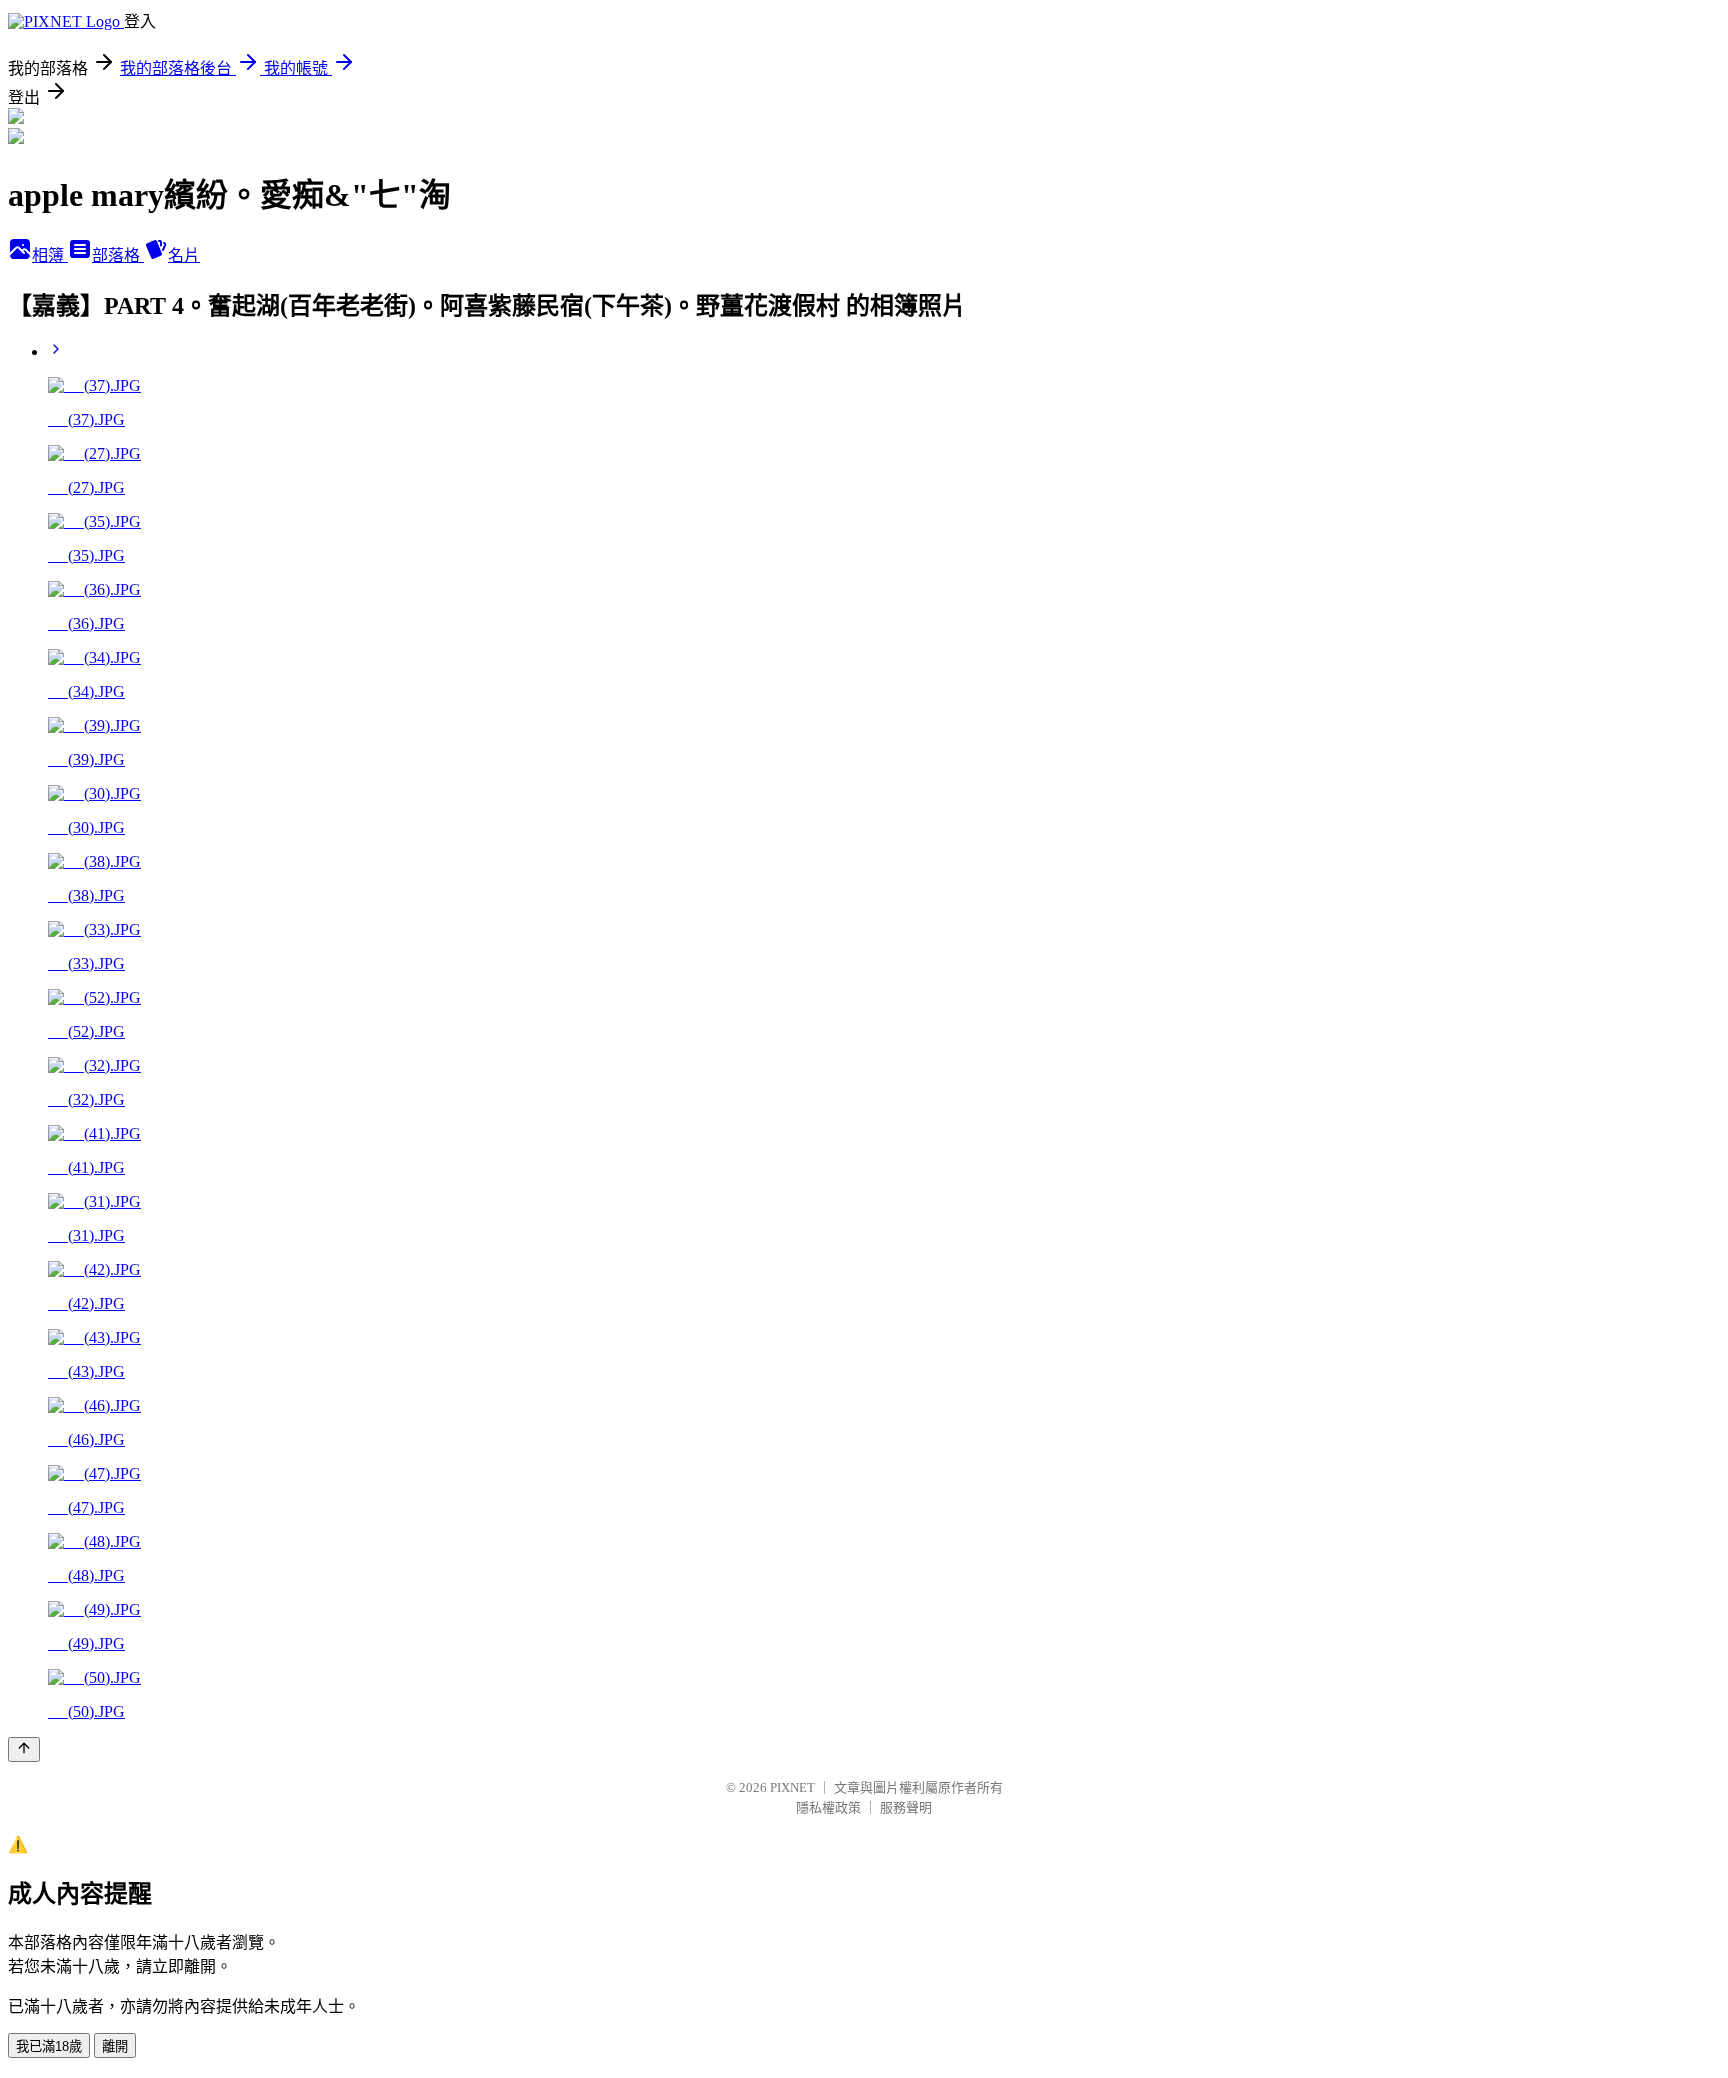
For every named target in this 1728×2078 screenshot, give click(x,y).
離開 (115, 2046)
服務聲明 (906, 1807)
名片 (184, 255)
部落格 (118, 255)
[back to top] (24, 1749)
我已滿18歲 (49, 2046)
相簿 (50, 255)
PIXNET (792, 1787)
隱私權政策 (828, 1807)
